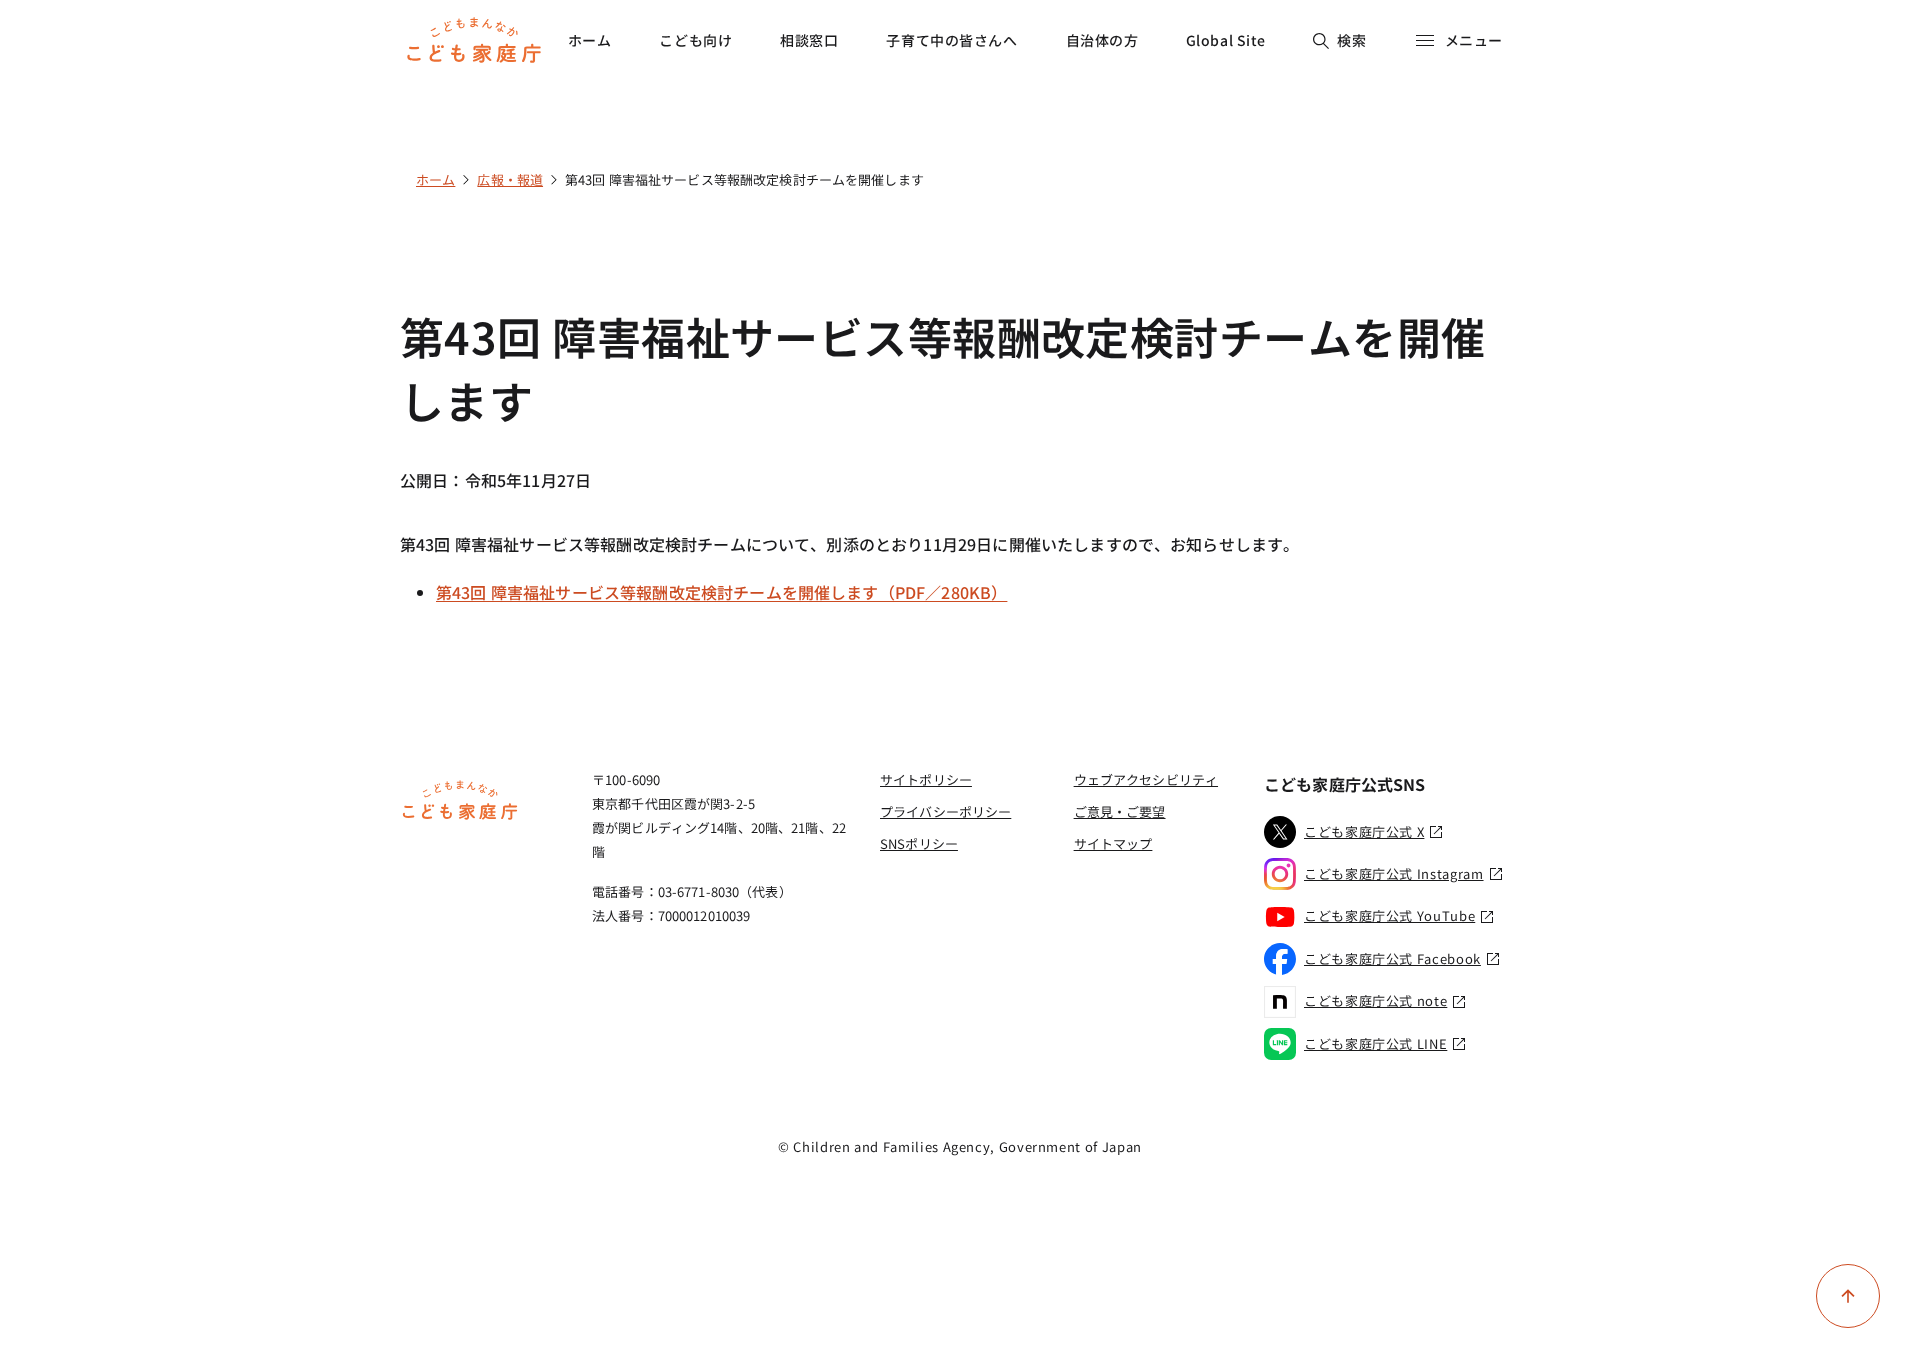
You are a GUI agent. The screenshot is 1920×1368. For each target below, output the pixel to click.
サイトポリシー (926, 779)
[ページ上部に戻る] (1848, 1296)
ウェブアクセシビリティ (1146, 779)
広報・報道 (510, 179)
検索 (1351, 40)
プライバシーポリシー (945, 811)
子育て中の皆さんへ (951, 40)
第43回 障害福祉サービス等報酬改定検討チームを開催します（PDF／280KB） (721, 592)
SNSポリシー (919, 843)
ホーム (590, 40)
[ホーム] (460, 817)
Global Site (1226, 40)
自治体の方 (1102, 40)
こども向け (695, 40)
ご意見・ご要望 (1120, 811)
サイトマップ (1113, 843)
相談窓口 (809, 40)
